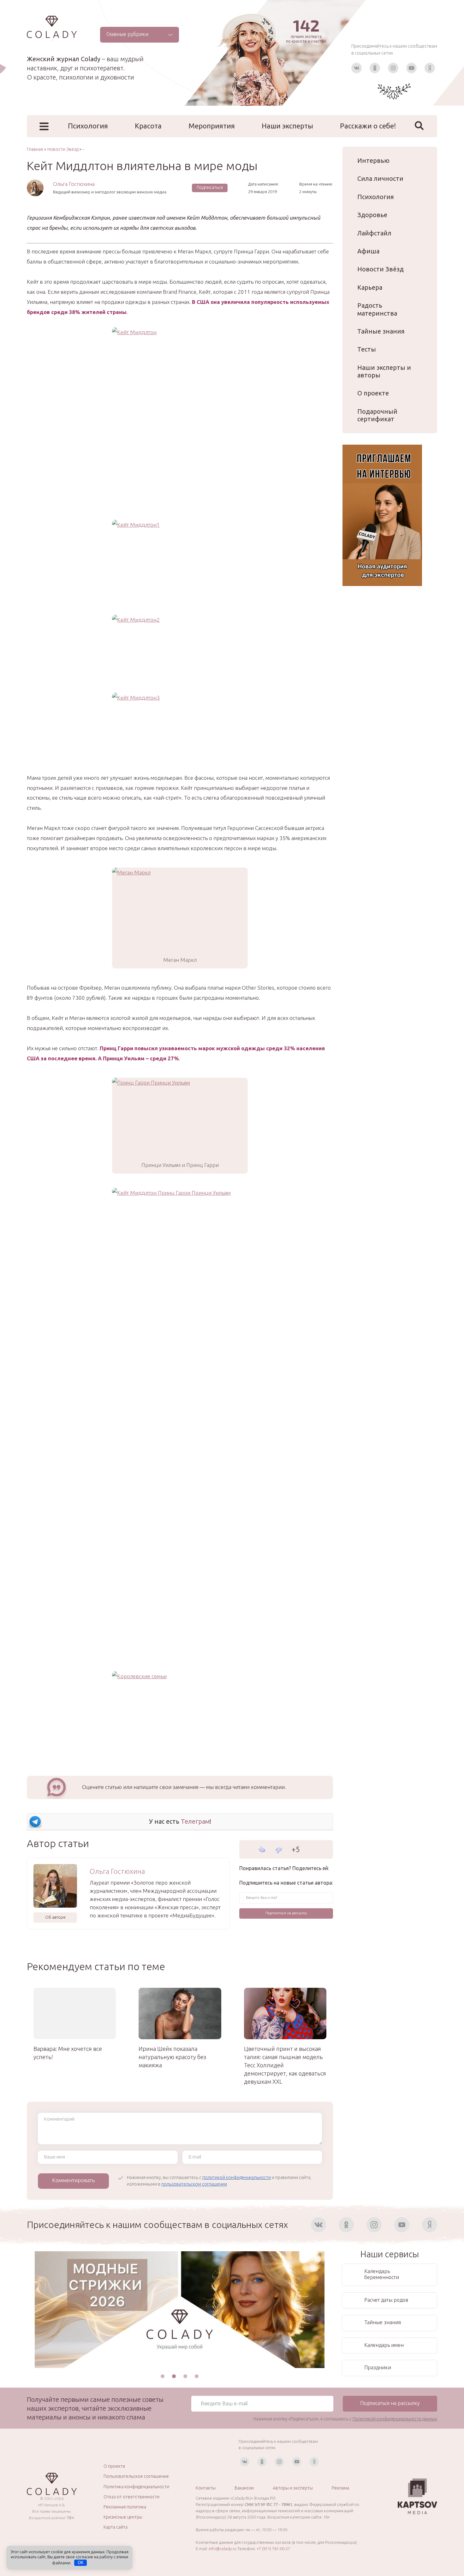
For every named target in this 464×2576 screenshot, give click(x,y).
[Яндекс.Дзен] (430, 68)
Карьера (370, 287)
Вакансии (244, 2488)
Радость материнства (377, 309)
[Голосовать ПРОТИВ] (279, 1850)
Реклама (340, 2488)
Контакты (206, 2488)
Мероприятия (212, 126)
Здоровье (372, 215)
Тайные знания (381, 331)
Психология (88, 126)
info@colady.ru (223, 2549)
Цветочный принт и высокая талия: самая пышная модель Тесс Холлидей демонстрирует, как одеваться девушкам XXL (285, 2065)
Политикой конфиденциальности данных (395, 2419)
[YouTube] (411, 68)
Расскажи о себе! (368, 126)
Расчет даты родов (386, 2300)
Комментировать (73, 2180)
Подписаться (210, 187)
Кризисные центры (123, 2517)
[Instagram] (393, 68)
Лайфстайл (374, 233)
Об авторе (55, 1917)
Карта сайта (116, 2527)
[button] (163, 2376)
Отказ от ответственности (131, 2497)
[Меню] (44, 126)
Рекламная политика (125, 2507)
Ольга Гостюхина (74, 184)
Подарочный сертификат (377, 415)
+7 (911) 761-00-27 (273, 2549)
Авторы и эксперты (293, 2488)
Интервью (373, 160)
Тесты (367, 349)
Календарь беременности (382, 2274)
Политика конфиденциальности (136, 2487)
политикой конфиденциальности (237, 2177)
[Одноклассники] (375, 68)
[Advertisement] (180, 476)
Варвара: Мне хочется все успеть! (68, 2053)
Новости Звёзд (381, 269)
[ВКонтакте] (357, 68)
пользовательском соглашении (194, 2184)
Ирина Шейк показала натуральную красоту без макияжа (172, 2057)
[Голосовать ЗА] (262, 1849)
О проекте (373, 393)
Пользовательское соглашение (136, 2476)
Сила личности (380, 178)
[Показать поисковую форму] (419, 126)
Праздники (378, 2367)
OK (81, 2563)
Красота (148, 126)
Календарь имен (384, 2345)
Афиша (368, 251)
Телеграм (195, 1821)
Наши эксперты (287, 126)
